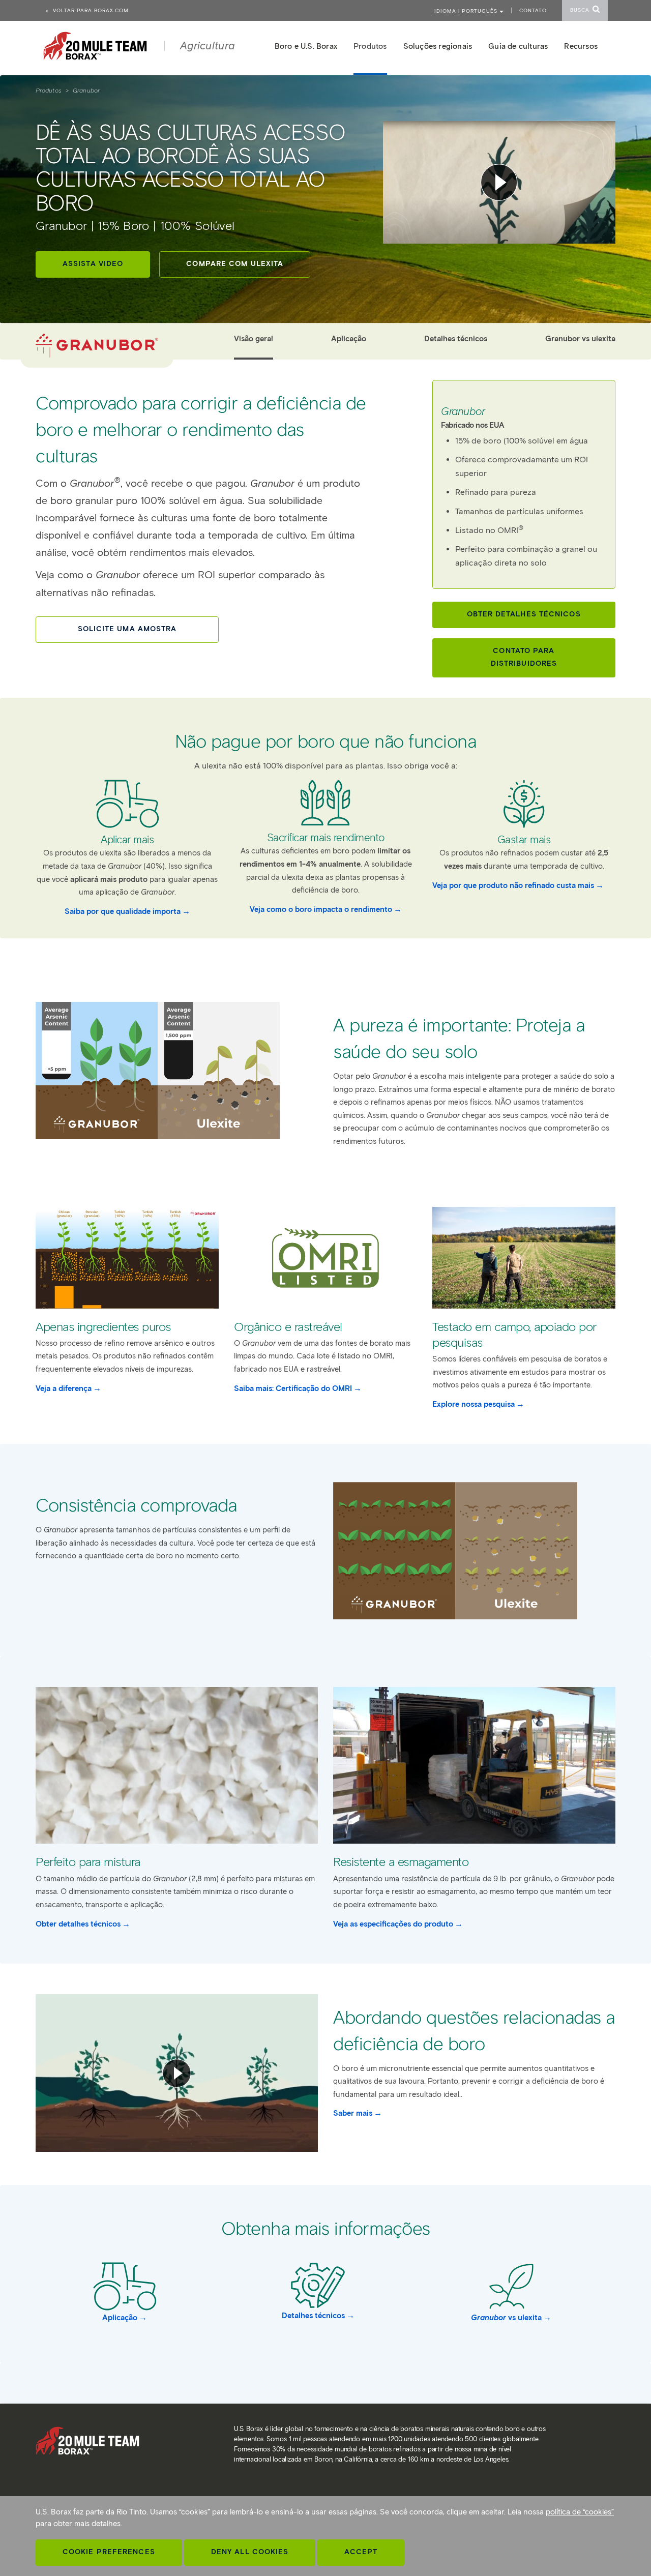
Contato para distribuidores (524, 657)
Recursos (581, 46)
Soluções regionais (438, 46)
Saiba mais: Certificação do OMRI (293, 1388)
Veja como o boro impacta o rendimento (321, 909)
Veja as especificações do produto (393, 1924)
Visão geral (254, 339)
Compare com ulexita (235, 264)
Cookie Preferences (109, 2552)
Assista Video (93, 264)
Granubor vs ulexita (580, 339)
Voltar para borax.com (90, 10)
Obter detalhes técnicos (524, 614)
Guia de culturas (518, 46)
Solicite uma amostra (127, 629)
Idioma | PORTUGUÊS (467, 11)
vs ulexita (506, 2318)
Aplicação (349, 339)
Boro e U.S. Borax (306, 46)
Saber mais (353, 2113)
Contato (533, 10)
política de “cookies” (580, 2512)
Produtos (49, 90)
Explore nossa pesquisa (474, 1404)
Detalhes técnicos (456, 339)
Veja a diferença (64, 1388)
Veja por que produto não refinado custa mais (513, 885)
